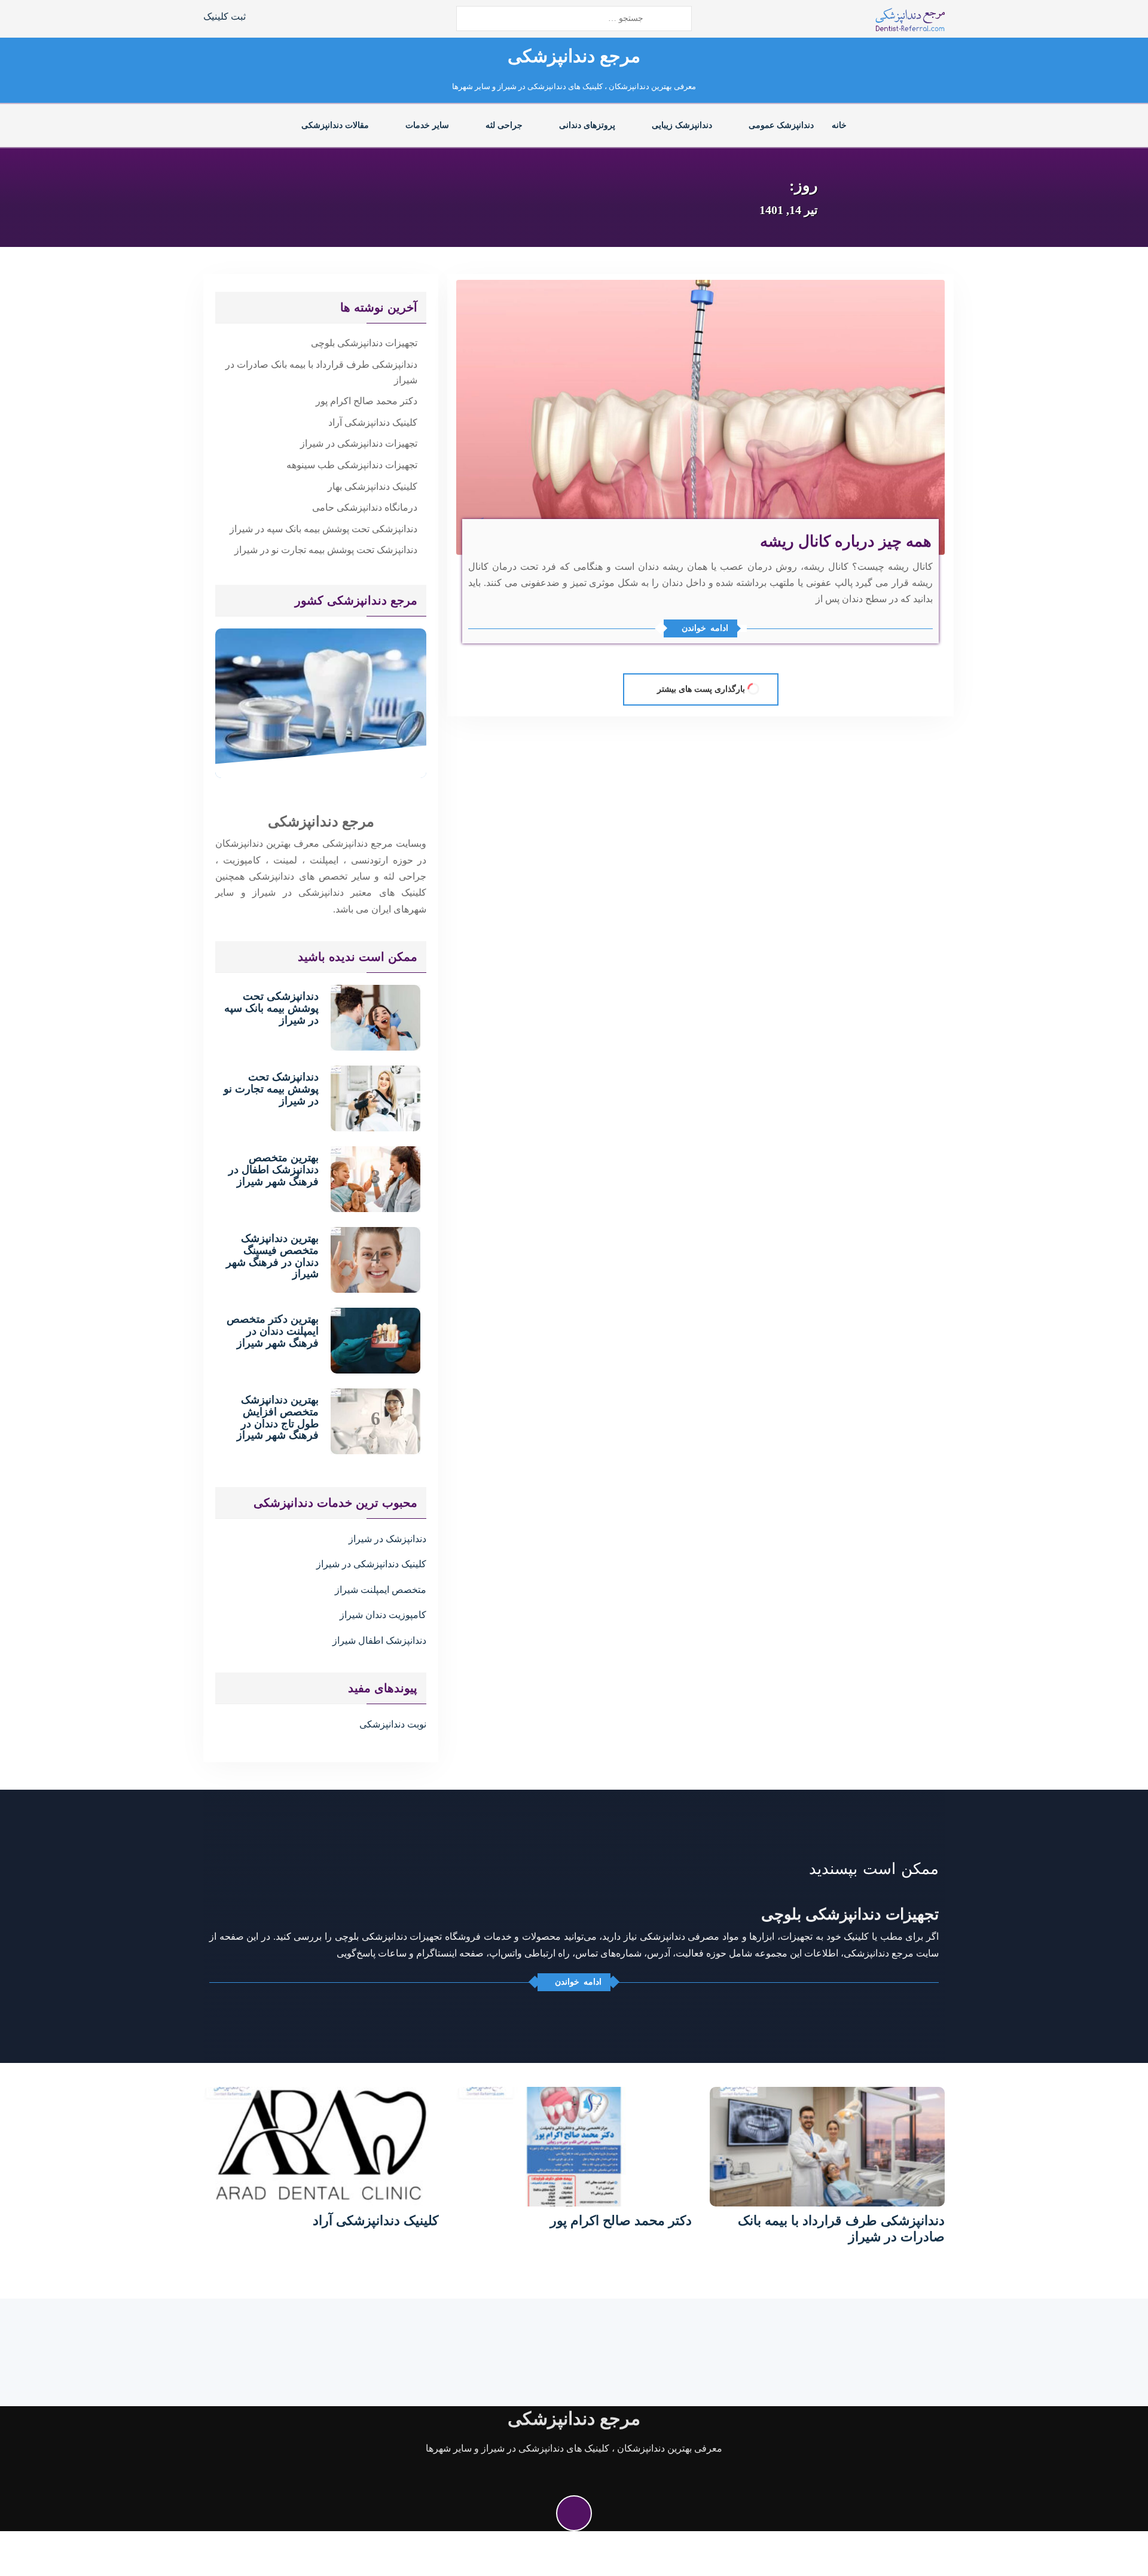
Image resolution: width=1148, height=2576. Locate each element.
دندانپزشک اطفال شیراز (379, 1640)
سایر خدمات (427, 125)
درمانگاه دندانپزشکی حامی (365, 507)
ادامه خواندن (705, 628)
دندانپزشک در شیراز (387, 1539)
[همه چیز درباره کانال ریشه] (700, 416)
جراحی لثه (504, 125)
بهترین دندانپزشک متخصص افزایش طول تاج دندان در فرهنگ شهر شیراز (278, 1417)
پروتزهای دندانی (587, 125)
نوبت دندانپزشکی (393, 1724)
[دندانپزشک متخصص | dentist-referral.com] (910, 19)
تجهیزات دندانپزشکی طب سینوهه (352, 465)
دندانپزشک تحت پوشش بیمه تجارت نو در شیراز (326, 550)
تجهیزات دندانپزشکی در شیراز (359, 443)
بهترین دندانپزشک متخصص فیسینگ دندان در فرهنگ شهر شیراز (272, 1256)
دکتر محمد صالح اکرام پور (367, 401)
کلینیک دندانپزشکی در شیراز (371, 1564)
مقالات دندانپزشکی (335, 125)
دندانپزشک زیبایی (682, 125)
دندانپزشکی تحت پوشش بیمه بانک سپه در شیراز (323, 529)
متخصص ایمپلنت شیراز (381, 1590)
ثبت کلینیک (225, 16)
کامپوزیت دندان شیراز (383, 1615)
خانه (839, 125)
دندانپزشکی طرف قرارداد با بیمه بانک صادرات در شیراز (321, 372)
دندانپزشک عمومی (781, 125)
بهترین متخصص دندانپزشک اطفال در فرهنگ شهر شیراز (274, 1170)
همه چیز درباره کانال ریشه (846, 541)
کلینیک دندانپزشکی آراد (373, 422)
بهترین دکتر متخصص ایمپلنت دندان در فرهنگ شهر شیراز (273, 1331)
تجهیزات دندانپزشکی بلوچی (364, 343)
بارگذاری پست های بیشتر (701, 689)
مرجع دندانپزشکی (574, 56)
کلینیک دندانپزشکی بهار (373, 486)
